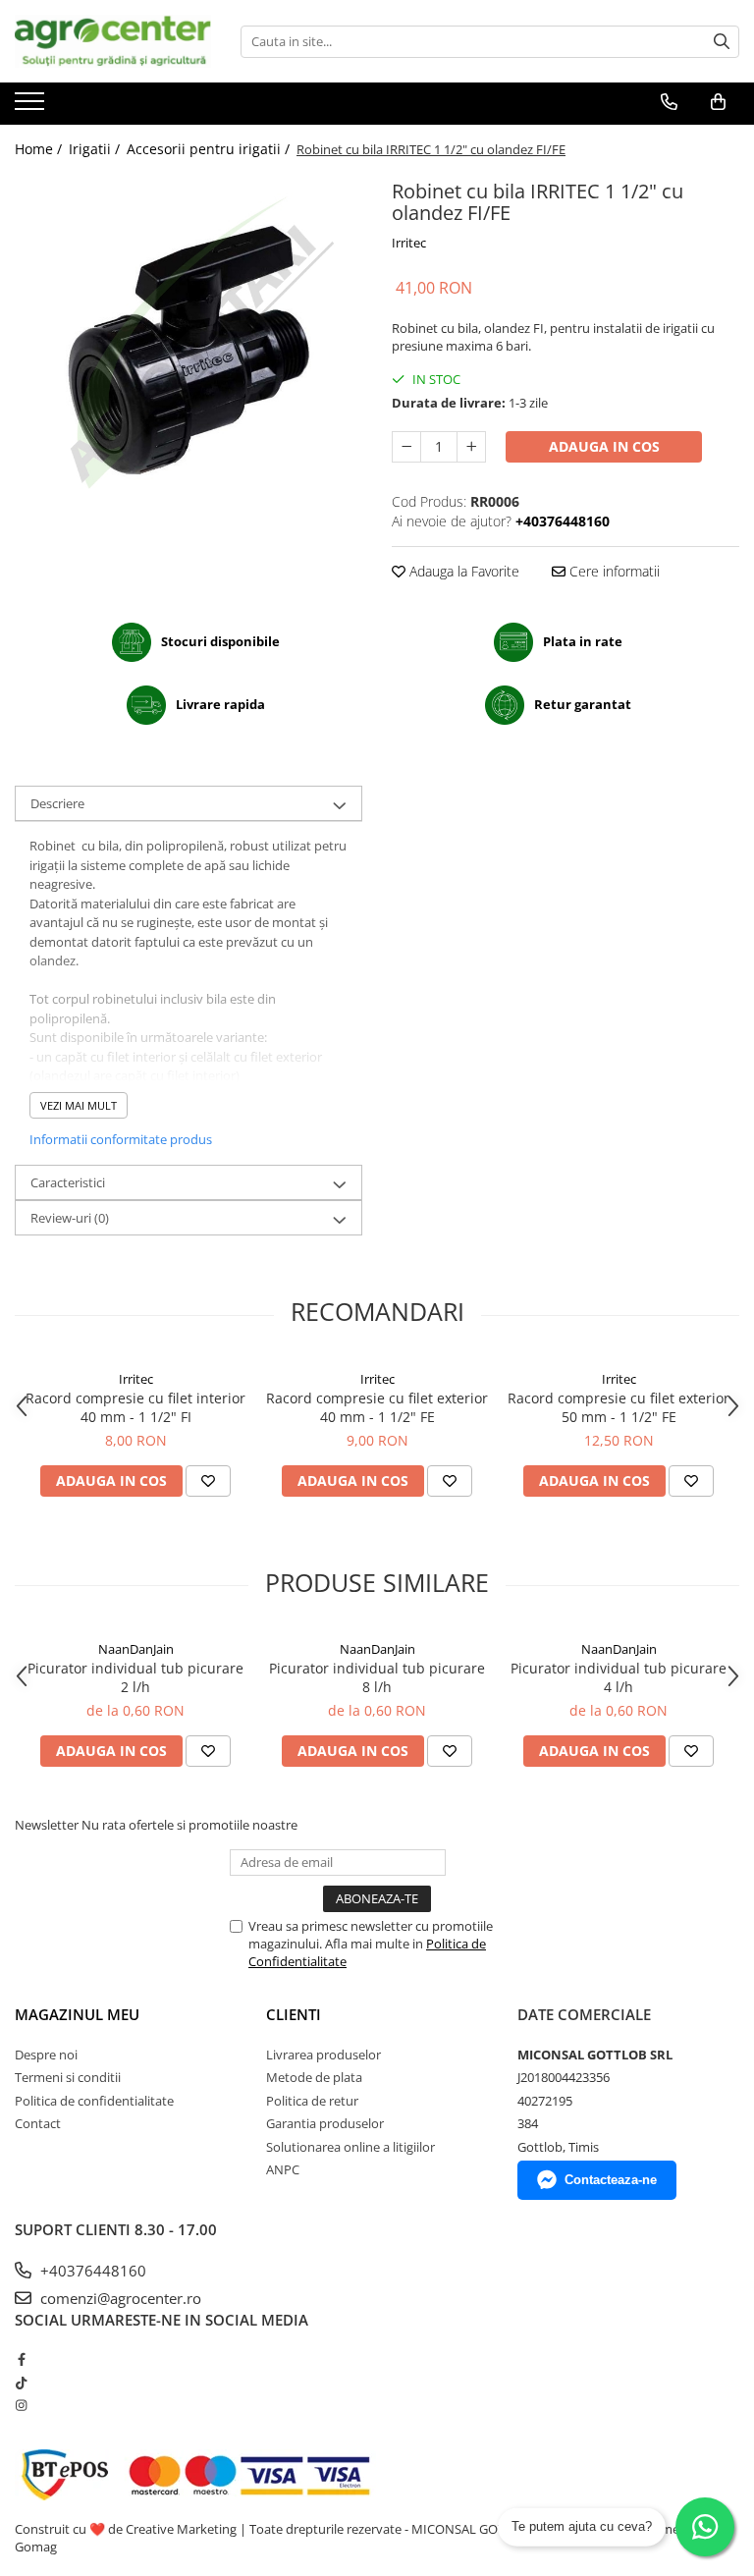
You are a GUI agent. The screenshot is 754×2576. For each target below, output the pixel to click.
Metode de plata (314, 2077)
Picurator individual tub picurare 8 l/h (377, 1677)
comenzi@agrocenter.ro (119, 2298)
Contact (38, 2123)
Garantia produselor (325, 2123)
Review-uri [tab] (70, 1218)
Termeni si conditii (68, 2077)
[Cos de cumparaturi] (718, 102)
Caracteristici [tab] (68, 1182)
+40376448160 (91, 2271)
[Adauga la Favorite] (208, 1481)
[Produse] (32, 107)
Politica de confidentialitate (94, 2101)
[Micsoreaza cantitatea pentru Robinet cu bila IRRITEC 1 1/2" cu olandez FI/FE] (406, 447)
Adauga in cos (604, 446)
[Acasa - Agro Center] (113, 41)
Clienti (294, 2014)
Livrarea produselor (323, 2055)
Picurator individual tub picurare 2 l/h (135, 1677)
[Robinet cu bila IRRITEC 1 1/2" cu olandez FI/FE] (188, 348)
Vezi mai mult (79, 1105)
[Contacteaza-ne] (669, 102)
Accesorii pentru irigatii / (210, 149)
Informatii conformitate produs (121, 1139)
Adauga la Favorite (462, 571)
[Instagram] (21, 2405)
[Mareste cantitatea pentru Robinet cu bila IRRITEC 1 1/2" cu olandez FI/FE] (471, 447)
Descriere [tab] (57, 803)
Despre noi (46, 2055)
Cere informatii (613, 571)
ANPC (283, 2169)
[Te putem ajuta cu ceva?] (705, 2527)
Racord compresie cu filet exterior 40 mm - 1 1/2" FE (377, 1407)
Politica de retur (312, 2101)
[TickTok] (21, 2383)
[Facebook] (21, 2359)
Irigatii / (96, 149)
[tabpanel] (188, 348)
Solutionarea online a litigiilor (350, 2147)
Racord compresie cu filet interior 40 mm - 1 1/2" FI (135, 1407)
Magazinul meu (77, 2014)
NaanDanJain (136, 1649)
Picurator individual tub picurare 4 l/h (619, 1677)
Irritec (409, 243)
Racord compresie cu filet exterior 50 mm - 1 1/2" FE (619, 1407)
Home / (40, 149)
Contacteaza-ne (611, 2180)
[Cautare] (722, 42)
